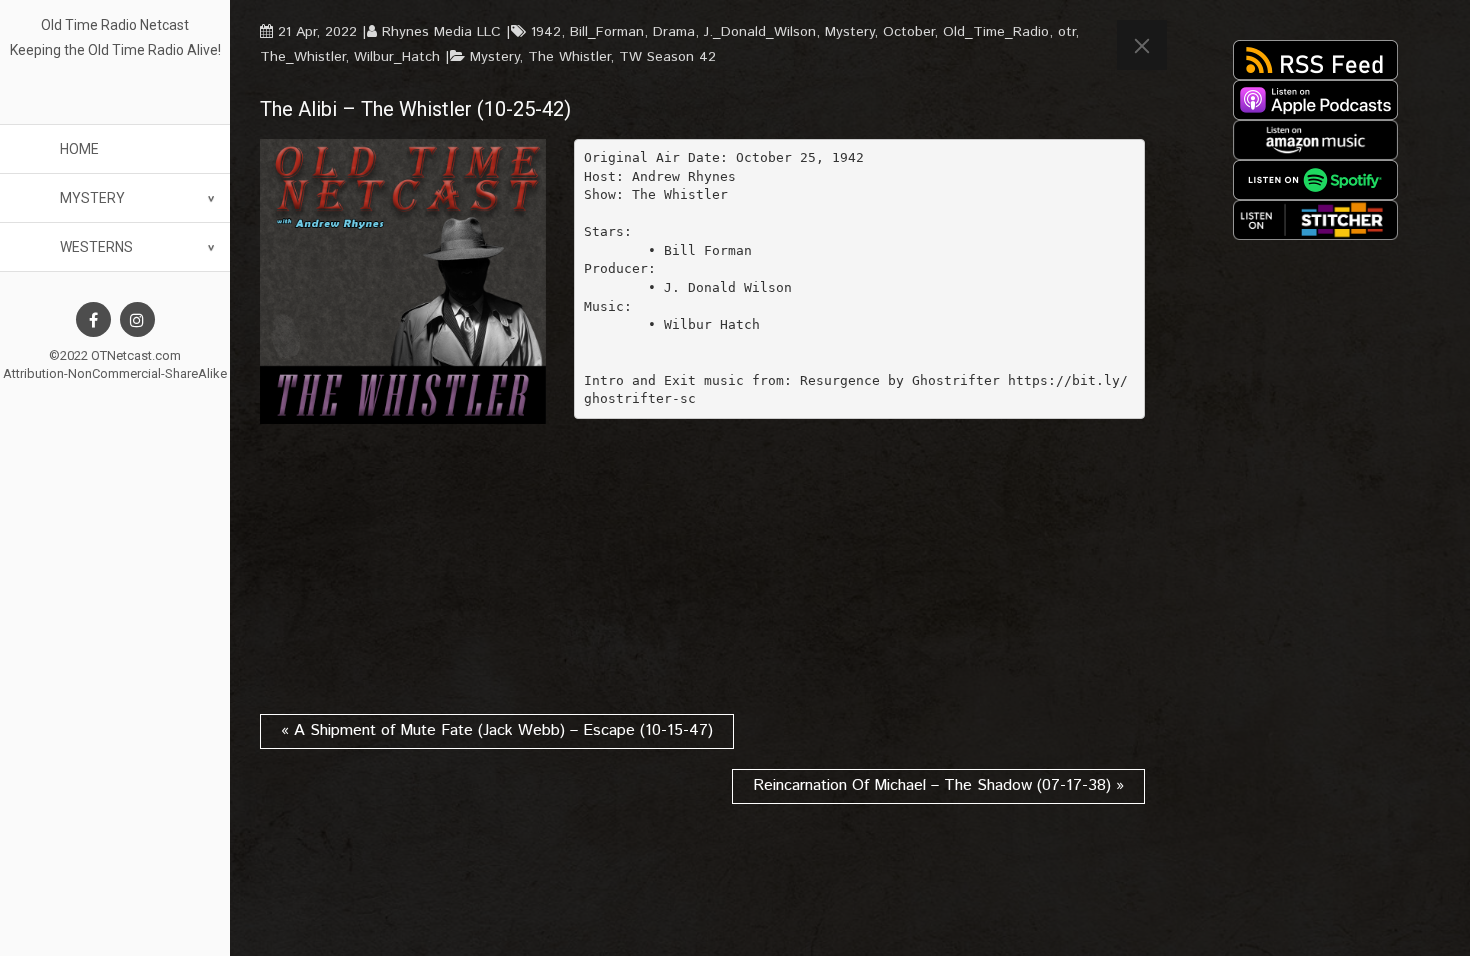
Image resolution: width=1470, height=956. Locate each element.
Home (79, 149)
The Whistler (569, 57)
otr (1066, 32)
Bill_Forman (607, 32)
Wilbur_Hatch (397, 57)
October (908, 32)
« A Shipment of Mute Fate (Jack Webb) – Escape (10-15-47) (497, 730)
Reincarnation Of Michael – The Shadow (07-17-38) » (938, 785)
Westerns (96, 247)
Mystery (92, 198)
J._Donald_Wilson (760, 32)
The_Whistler (302, 57)
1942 (546, 32)
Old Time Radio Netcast (115, 25)
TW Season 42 (667, 57)
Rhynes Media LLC (441, 32)
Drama (674, 32)
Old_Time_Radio (996, 32)
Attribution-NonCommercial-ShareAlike (115, 373)
